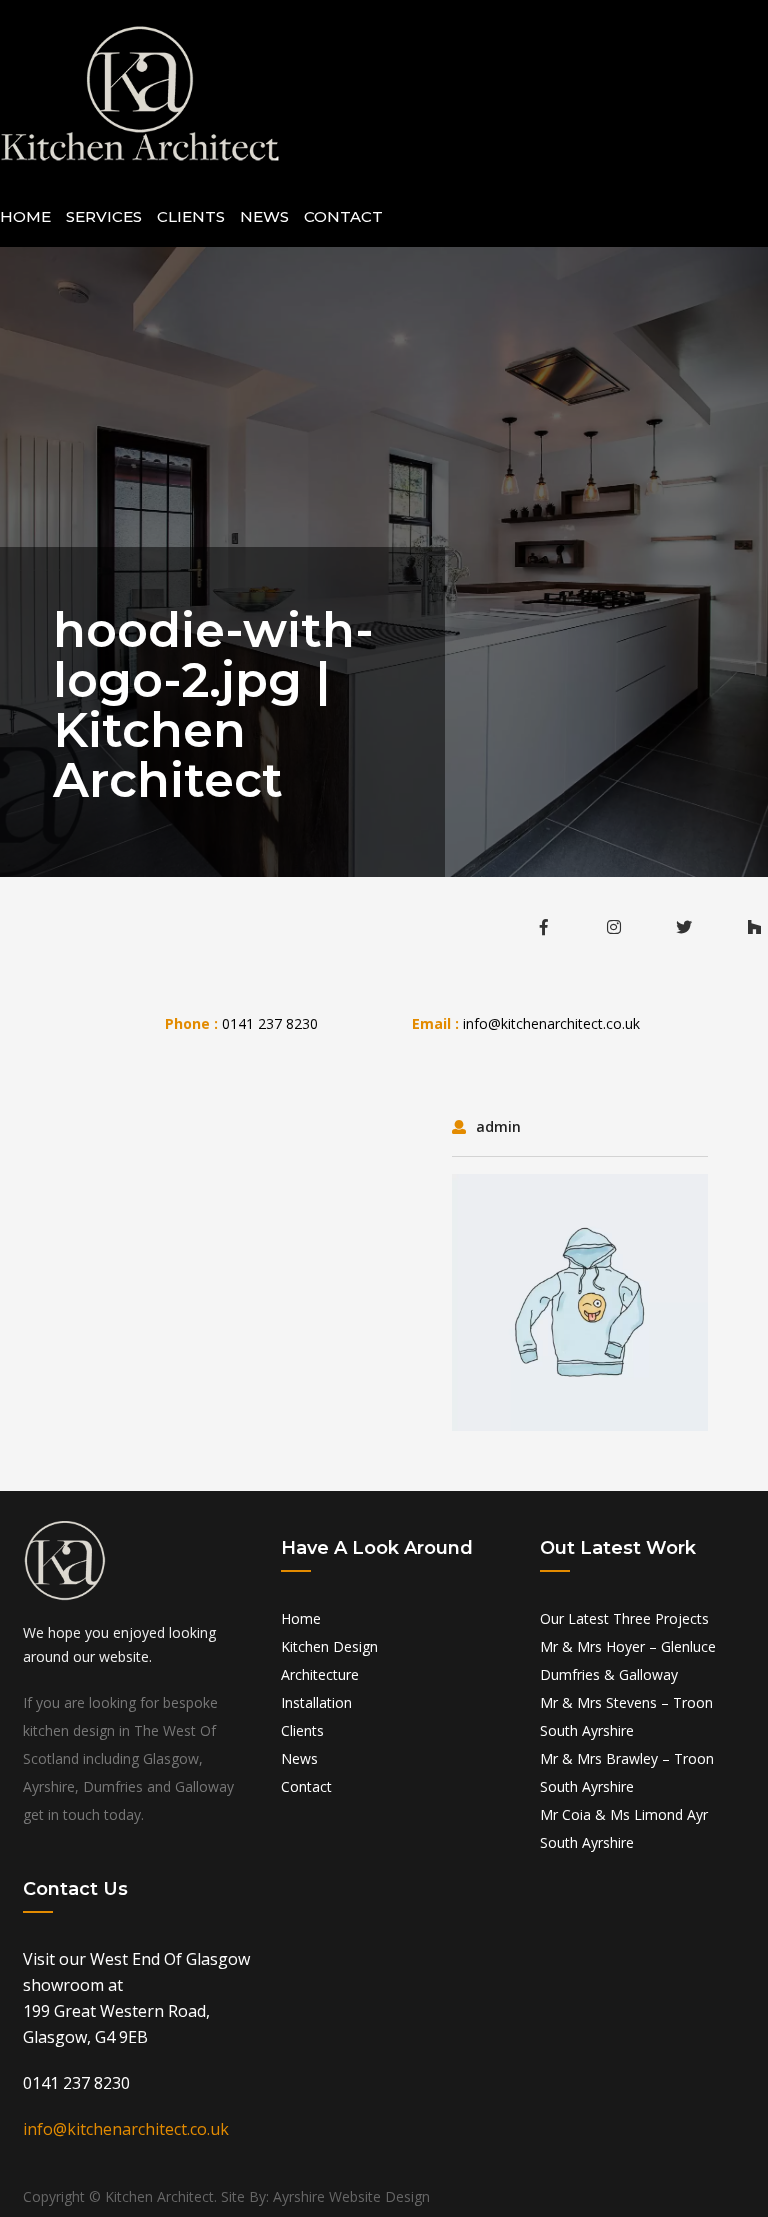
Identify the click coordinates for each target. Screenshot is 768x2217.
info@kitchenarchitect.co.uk (551, 1023)
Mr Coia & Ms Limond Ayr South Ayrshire (624, 1828)
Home (25, 216)
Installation (316, 1702)
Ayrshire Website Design (351, 2196)
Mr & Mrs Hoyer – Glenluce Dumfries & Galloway (628, 1660)
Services (104, 216)
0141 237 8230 (270, 1023)
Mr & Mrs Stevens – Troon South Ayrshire (626, 1716)
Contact (343, 216)
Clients (191, 216)
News (264, 216)
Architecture (320, 1674)
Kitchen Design (329, 1646)
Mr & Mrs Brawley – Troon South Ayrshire (627, 1772)
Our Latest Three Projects (624, 1618)
